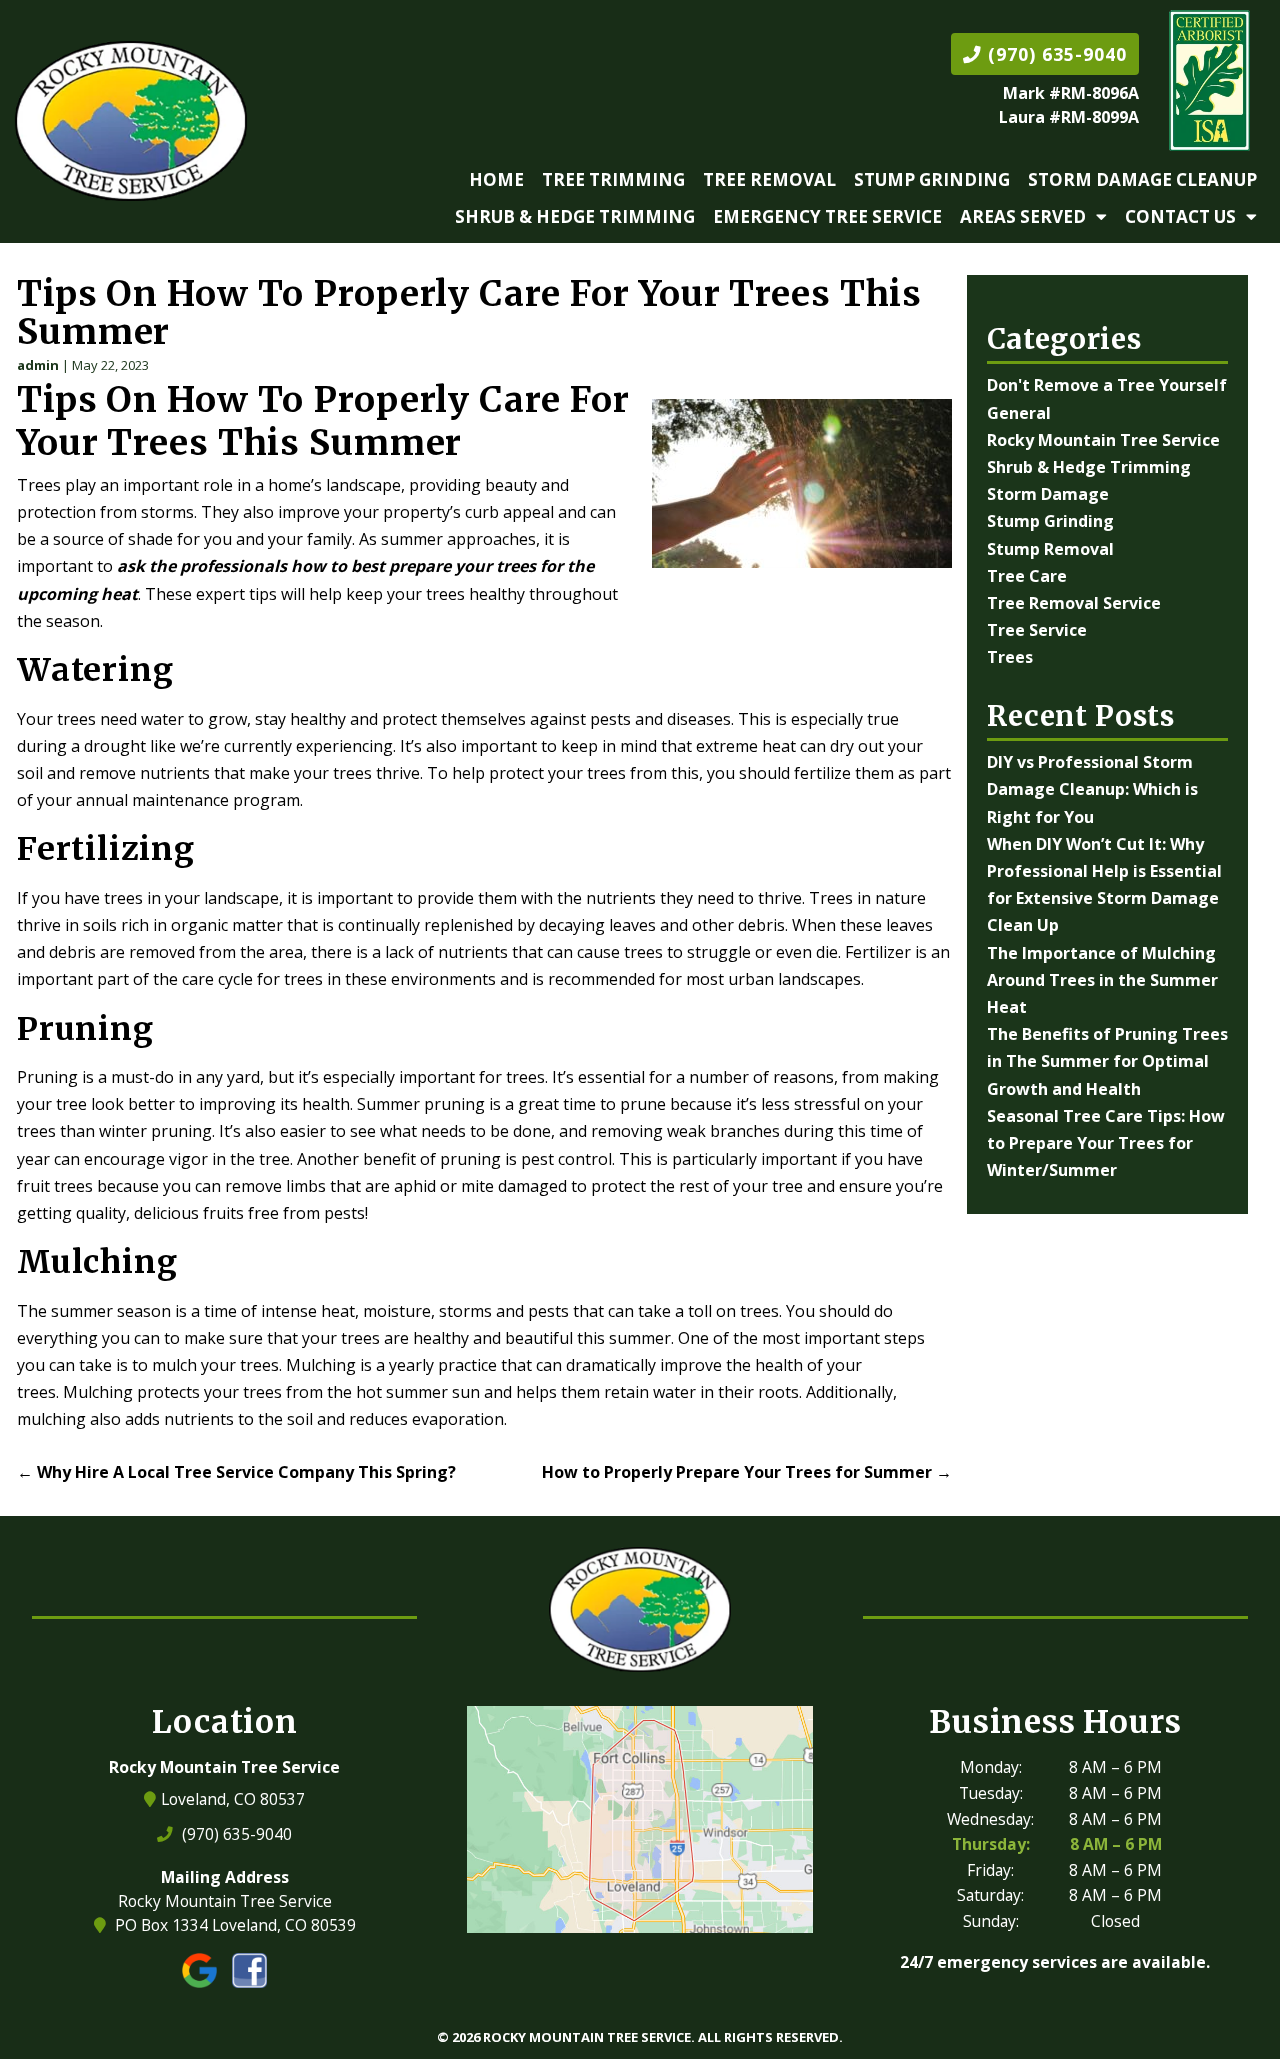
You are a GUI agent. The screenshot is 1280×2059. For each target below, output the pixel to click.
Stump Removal (1050, 549)
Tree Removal (769, 179)
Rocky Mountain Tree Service (1103, 440)
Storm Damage (1048, 494)
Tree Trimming (613, 179)
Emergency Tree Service (827, 216)
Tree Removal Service (1074, 603)
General (1019, 413)
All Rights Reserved (768, 2037)
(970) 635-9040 (1054, 54)
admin (38, 365)
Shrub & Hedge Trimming (575, 216)
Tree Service (1037, 630)
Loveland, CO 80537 (235, 1799)
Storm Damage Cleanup (1142, 179)
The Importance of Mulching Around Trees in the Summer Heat (1102, 980)
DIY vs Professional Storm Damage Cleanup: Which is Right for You (1092, 789)
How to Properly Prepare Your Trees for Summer (747, 1472)
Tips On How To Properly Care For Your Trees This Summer (469, 313)
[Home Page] (131, 121)
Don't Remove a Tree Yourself (1107, 385)
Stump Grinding (932, 179)
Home (496, 179)
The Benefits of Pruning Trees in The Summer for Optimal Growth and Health (1107, 1061)
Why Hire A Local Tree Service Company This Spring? (236, 1472)
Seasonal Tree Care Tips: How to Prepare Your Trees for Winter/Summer (1106, 1143)
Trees (1010, 657)
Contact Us (1180, 216)
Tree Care (1027, 576)
